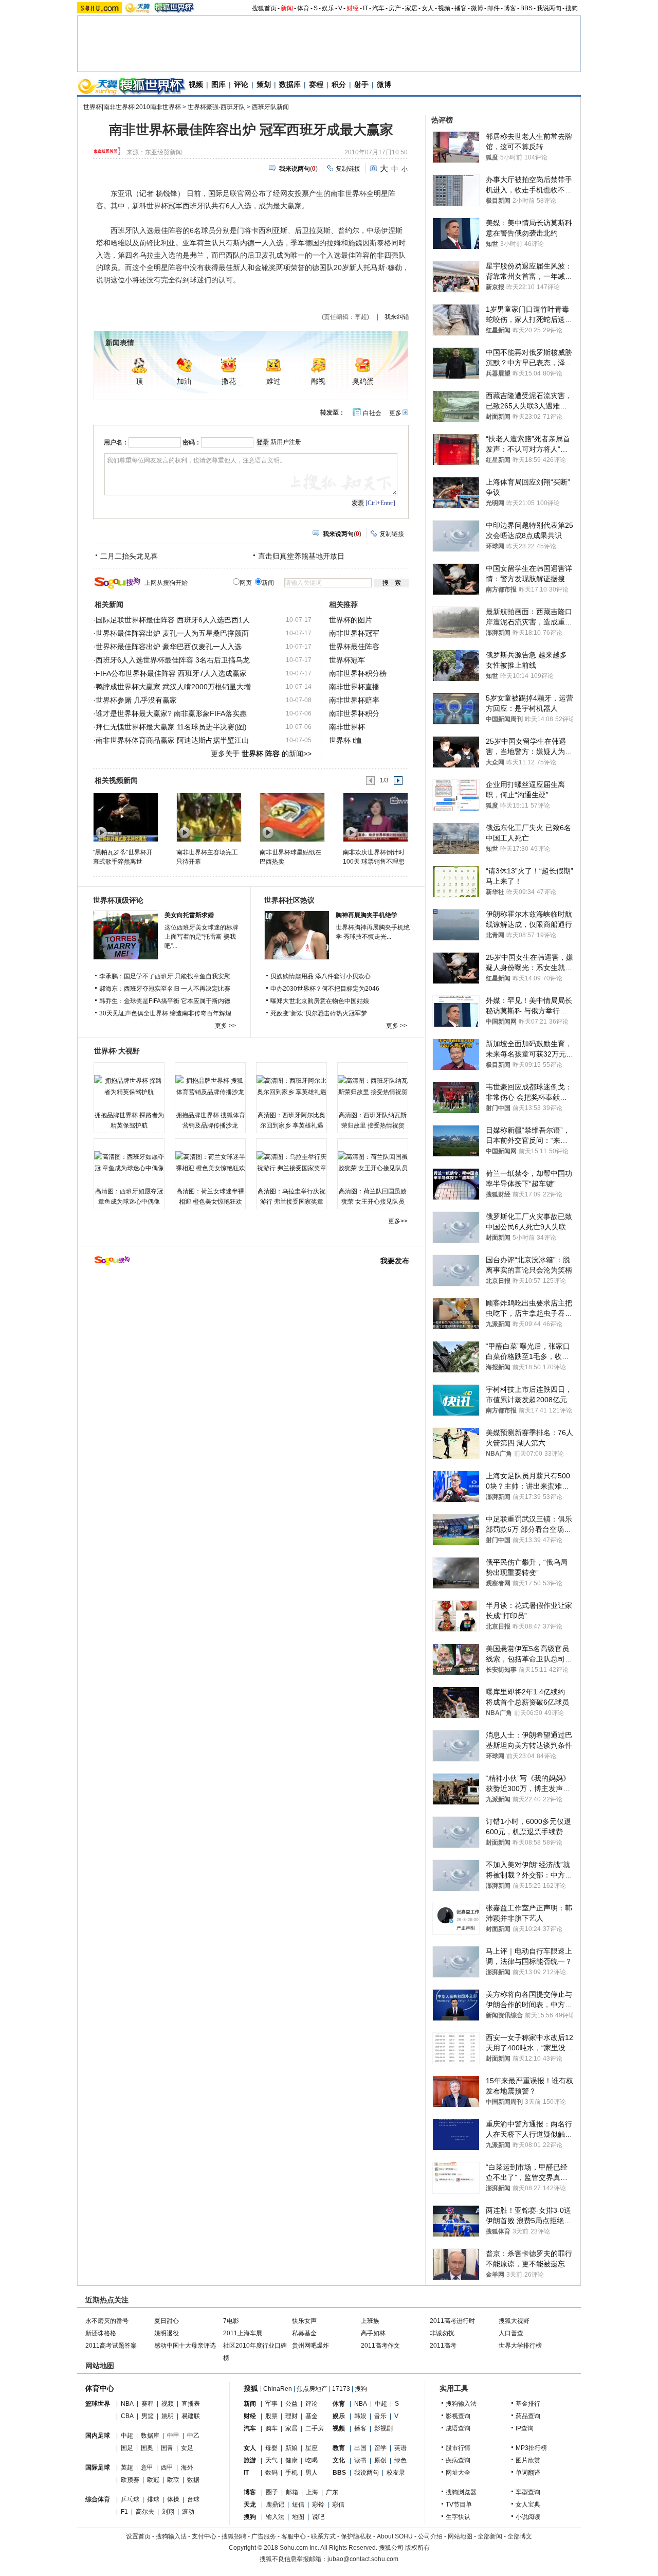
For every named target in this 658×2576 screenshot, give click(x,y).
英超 (127, 2467)
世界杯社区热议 (289, 900)
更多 (395, 413)
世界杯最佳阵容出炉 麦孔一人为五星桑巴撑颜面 (172, 633)
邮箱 (292, 2492)
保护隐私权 (356, 2536)
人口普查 (511, 2333)
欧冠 (153, 2480)
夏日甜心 (167, 2321)
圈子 (272, 2492)
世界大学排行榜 (520, 2346)
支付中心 (204, 2536)
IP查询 (525, 2428)
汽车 (378, 8)
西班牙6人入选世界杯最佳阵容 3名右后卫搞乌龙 (173, 660)
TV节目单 (459, 2505)
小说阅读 (528, 2517)
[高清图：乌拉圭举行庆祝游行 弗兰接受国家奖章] (291, 1162)
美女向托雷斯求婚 (189, 915)
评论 (241, 84)
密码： (192, 442)
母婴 (271, 2448)
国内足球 (98, 2436)
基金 (312, 2416)
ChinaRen (278, 2389)
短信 (298, 2505)
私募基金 (304, 2333)
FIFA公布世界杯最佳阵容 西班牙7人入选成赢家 (171, 673)
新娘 (291, 2448)
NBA (127, 2404)
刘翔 (168, 2512)
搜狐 (251, 2388)
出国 (360, 2448)
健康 (291, 2460)
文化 (339, 2460)
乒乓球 (130, 2499)
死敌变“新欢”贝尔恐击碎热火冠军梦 (319, 1013)
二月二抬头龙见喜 (129, 556)
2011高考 (443, 2346)
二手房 (315, 2428)
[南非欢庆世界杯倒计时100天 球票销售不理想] (375, 817)
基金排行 (528, 2404)
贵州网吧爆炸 (310, 2346)
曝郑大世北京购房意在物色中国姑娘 (320, 1001)
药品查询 (528, 2416)
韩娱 (360, 2416)
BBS (526, 8)
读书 (360, 2460)
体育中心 (100, 2388)
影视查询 (458, 2416)
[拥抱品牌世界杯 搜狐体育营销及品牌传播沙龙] (210, 1086)
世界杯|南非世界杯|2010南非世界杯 (132, 107)
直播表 (191, 2404)
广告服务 (264, 2536)
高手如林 (373, 2333)
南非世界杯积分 (354, 713)
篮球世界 (98, 2404)
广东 (332, 2492)
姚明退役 (167, 2333)
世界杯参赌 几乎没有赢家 (136, 700)
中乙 (193, 2436)
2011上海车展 (243, 2333)
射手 (361, 84)
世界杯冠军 (347, 660)
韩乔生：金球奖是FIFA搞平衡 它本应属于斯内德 (165, 1001)
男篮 (148, 2416)
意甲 (147, 2467)
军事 (271, 2404)
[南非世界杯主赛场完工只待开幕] (208, 817)
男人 (312, 2473)
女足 (187, 2448)
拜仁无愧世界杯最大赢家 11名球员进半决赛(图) (171, 727)
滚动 (188, 2512)
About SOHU (395, 2536)
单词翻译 (528, 2473)
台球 (193, 2499)
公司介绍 (430, 2536)
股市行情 (458, 2448)
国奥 (147, 2448)
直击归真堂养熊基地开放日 (301, 556)
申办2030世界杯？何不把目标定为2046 (325, 989)
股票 (271, 2416)
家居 (411, 8)
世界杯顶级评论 (118, 900)
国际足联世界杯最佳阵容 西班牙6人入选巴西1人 (173, 620)
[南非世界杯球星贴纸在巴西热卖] (292, 817)
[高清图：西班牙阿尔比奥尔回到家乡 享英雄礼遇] (291, 1086)
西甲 (167, 2467)
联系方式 (323, 2536)
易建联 (191, 2416)
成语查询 (458, 2428)
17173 (341, 2389)
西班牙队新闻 (270, 107)
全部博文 (520, 2536)
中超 (127, 2436)
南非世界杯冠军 (354, 633)
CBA (127, 2416)
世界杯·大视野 (117, 1051)
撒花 (229, 381)
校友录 (396, 2473)
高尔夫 (145, 2512)
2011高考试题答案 (111, 2346)
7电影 (231, 2321)
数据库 (290, 84)
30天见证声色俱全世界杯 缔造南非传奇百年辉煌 (165, 1013)
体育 (303, 8)
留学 (380, 2448)
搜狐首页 (264, 8)
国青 (167, 2448)
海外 (187, 2467)
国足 (127, 2448)
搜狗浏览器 (461, 2492)
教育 (339, 2448)
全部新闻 (490, 2536)
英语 (400, 2448)
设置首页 (138, 2536)
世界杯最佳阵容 (354, 647)
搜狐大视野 (514, 2321)
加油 (184, 381)
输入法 (275, 2517)
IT (365, 8)
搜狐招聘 (234, 2536)
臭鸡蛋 (363, 381)
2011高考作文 (380, 2346)
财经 (353, 8)
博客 (510, 8)
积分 (339, 84)
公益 (291, 2404)
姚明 (168, 2416)
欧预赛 (130, 2480)
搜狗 (572, 8)
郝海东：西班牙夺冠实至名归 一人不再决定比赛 (165, 989)
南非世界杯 (347, 727)
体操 (173, 2499)
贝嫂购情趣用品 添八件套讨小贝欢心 (321, 976)
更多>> (398, 1221)
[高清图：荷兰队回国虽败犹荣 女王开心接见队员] (373, 1162)
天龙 (250, 2505)
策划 (264, 84)
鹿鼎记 (275, 2505)
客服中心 (294, 2536)
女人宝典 (528, 2505)
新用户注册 (286, 442)
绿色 (400, 2460)
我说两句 (549, 8)
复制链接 (348, 169)
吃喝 (312, 2460)
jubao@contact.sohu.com (363, 2559)
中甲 (173, 2436)
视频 (444, 8)
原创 (380, 2460)
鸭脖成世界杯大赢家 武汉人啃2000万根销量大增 (173, 687)
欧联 (173, 2480)
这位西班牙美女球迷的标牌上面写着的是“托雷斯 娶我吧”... (202, 937)
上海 (312, 2492)
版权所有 (417, 2548)
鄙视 (318, 381)
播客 (461, 8)
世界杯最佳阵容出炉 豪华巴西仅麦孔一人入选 (169, 647)
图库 (218, 84)
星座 (312, 2448)
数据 (193, 2480)
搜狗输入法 (461, 2404)
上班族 (370, 2321)
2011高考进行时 (452, 2321)
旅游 (250, 2460)
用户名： (116, 442)
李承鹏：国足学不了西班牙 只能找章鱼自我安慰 (165, 976)
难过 (273, 381)
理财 (291, 2416)
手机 (291, 2473)
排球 (153, 2499)
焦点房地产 (312, 2389)
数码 (271, 2473)
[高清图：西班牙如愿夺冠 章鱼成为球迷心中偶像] (129, 1162)
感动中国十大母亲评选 (185, 2346)
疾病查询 (458, 2460)
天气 (271, 2460)
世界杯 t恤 (345, 740)
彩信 (338, 2505)
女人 (428, 8)
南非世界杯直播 (354, 687)
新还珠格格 (101, 2333)
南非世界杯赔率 (354, 700)
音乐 (380, 2416)
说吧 (318, 2517)
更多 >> (225, 1026)
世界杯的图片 (351, 620)
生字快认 (458, 2517)
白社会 (372, 413)
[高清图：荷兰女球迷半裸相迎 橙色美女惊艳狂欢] (210, 1162)
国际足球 (98, 2467)
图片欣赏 (528, 2460)
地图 (298, 2517)
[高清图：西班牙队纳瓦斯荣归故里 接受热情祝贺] (373, 1086)
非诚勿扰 (442, 2333)
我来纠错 (397, 317)
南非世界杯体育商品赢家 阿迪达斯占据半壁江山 (172, 740)
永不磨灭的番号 (107, 2321)
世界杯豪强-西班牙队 (216, 107)
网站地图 (460, 2536)
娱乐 (328, 8)
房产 (395, 8)
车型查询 (528, 2492)
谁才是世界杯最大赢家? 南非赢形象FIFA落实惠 (171, 713)
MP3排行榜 (531, 2448)
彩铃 (318, 2505)
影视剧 (383, 2428)
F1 (124, 2512)
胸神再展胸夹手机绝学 (367, 915)
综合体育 (98, 2499)
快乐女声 (304, 2321)
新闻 (287, 8)
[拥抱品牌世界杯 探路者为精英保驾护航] (129, 1086)
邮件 (493, 8)
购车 (271, 2428)
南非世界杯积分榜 (358, 673)
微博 (477, 8)
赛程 (316, 84)
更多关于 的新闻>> (261, 754)
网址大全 (458, 2473)
